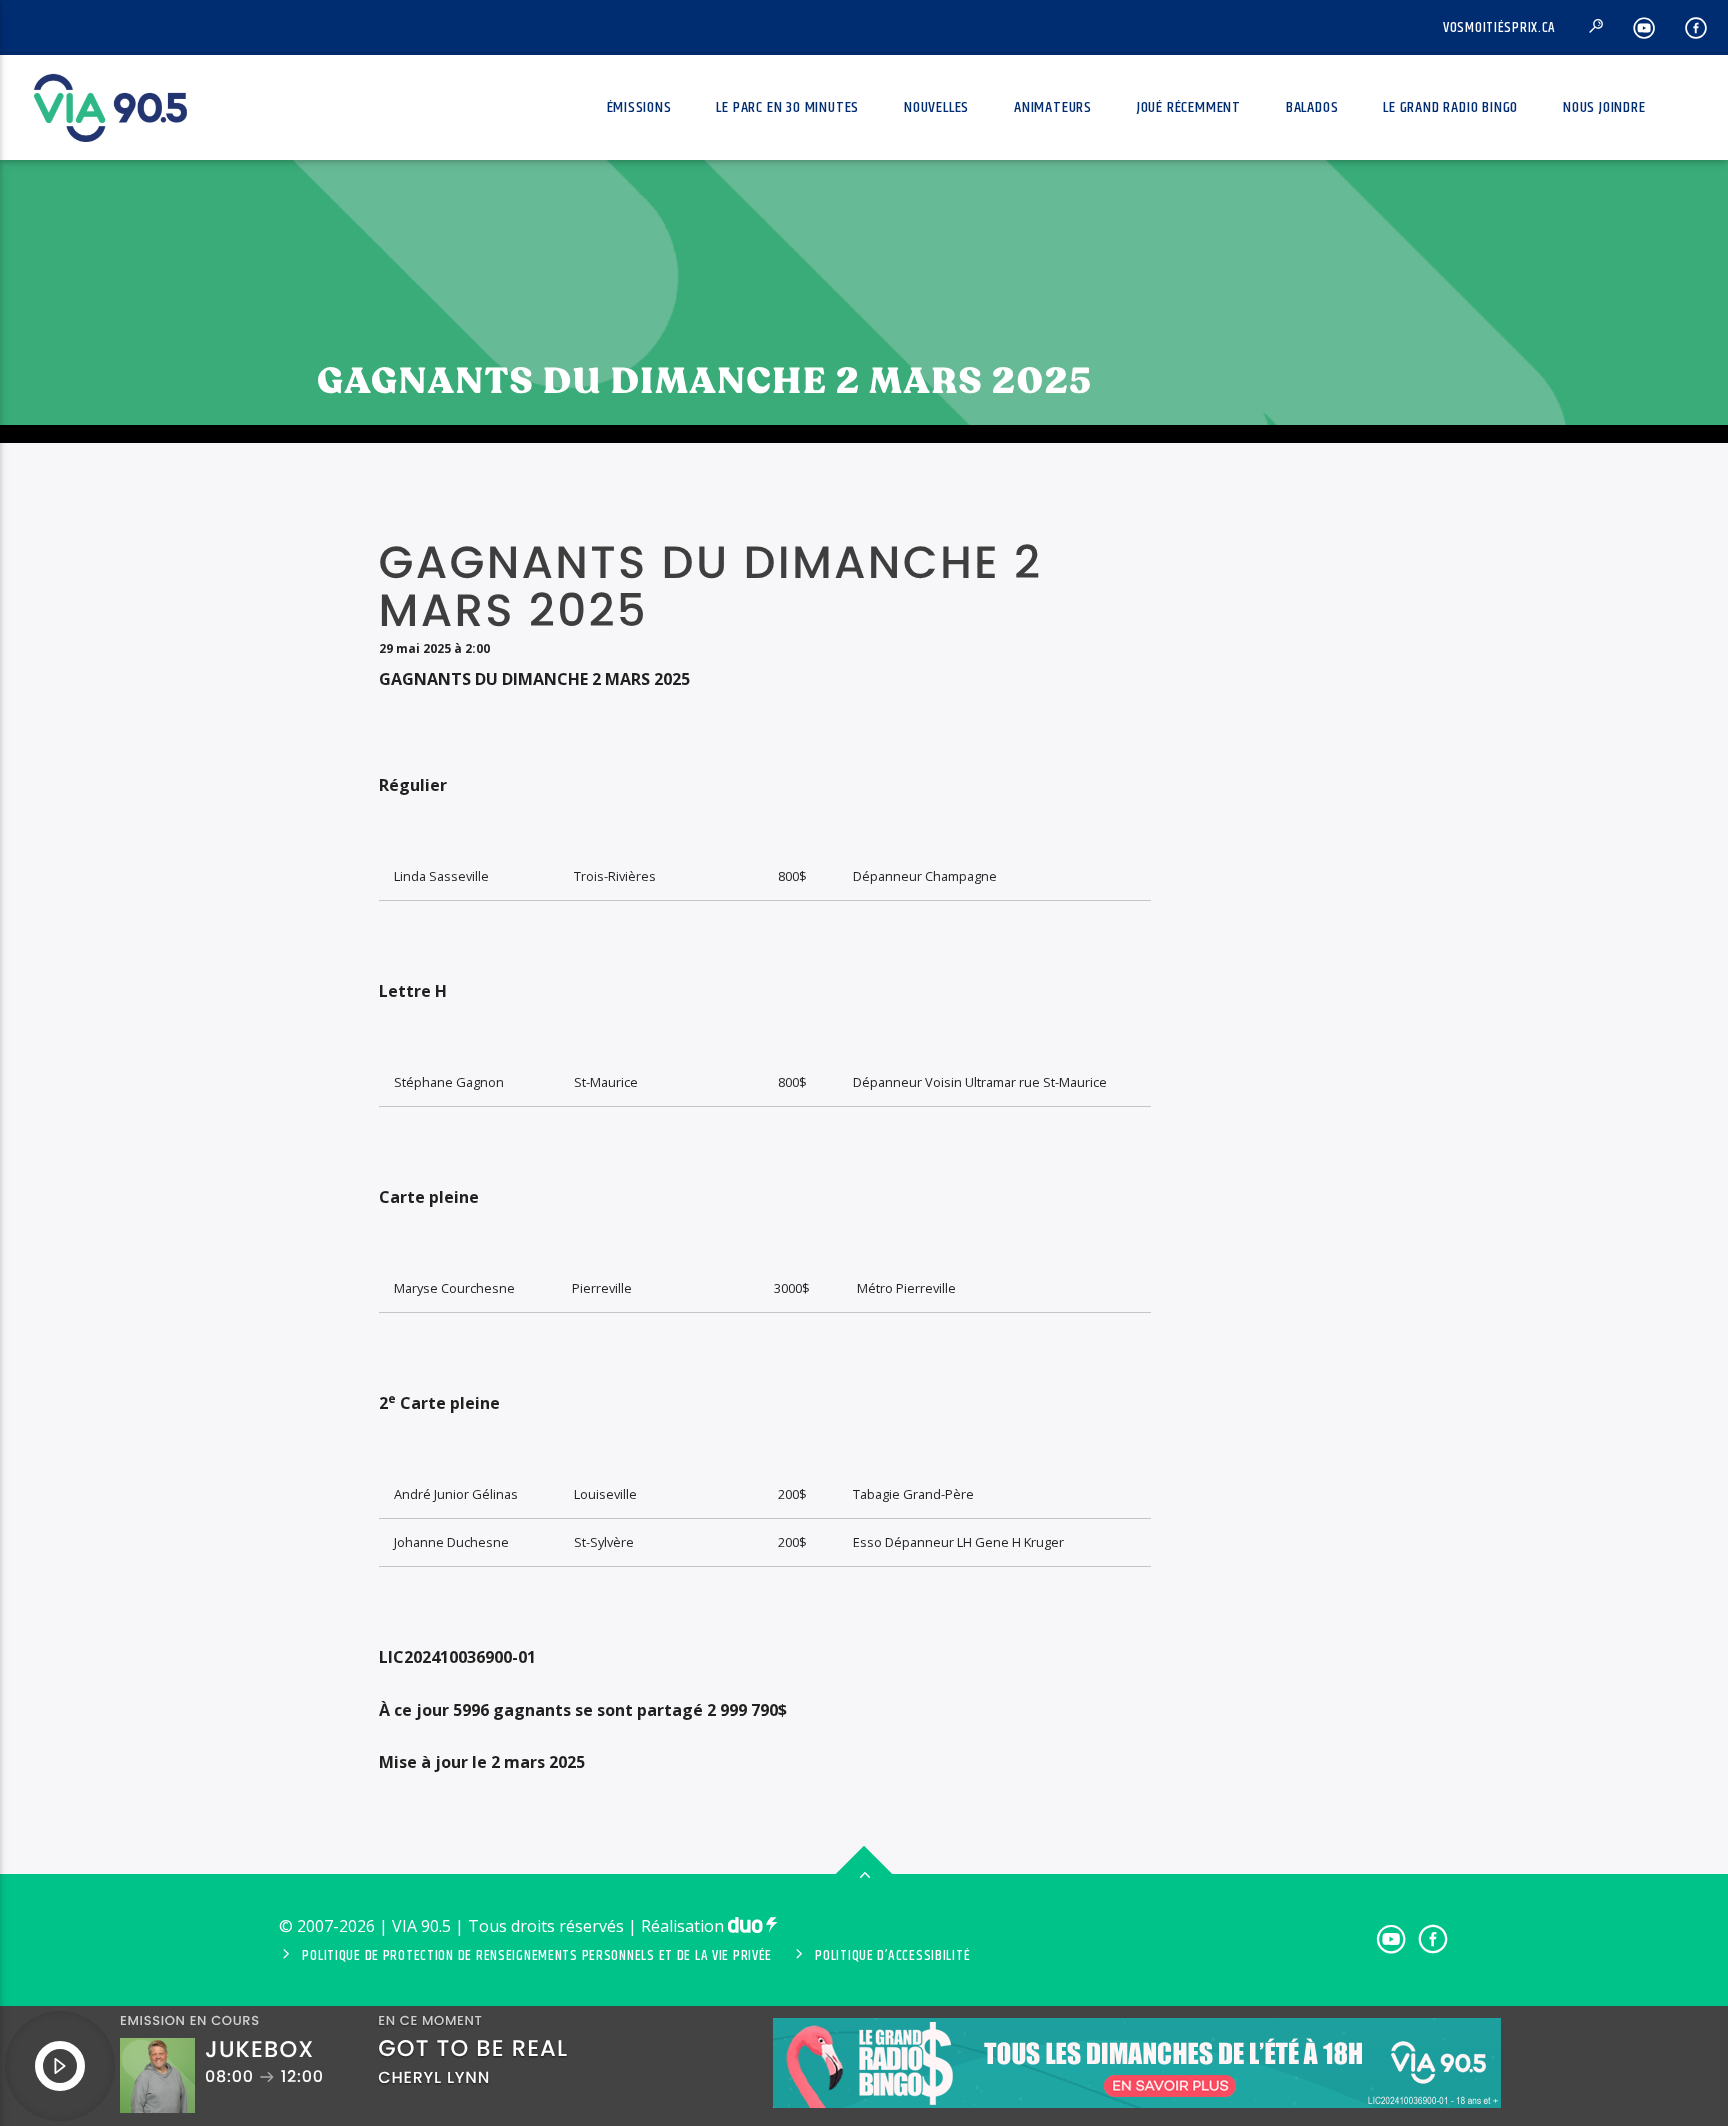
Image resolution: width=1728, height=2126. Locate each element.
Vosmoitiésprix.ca (1499, 28)
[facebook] (1696, 27)
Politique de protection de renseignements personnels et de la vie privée (537, 1956)
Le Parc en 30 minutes (787, 107)
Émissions (639, 107)
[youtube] (1644, 27)
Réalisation (684, 1926)
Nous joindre (1604, 107)
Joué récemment (1189, 107)
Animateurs (1053, 107)
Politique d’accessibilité (892, 1956)
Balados (1312, 107)
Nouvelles (936, 107)
